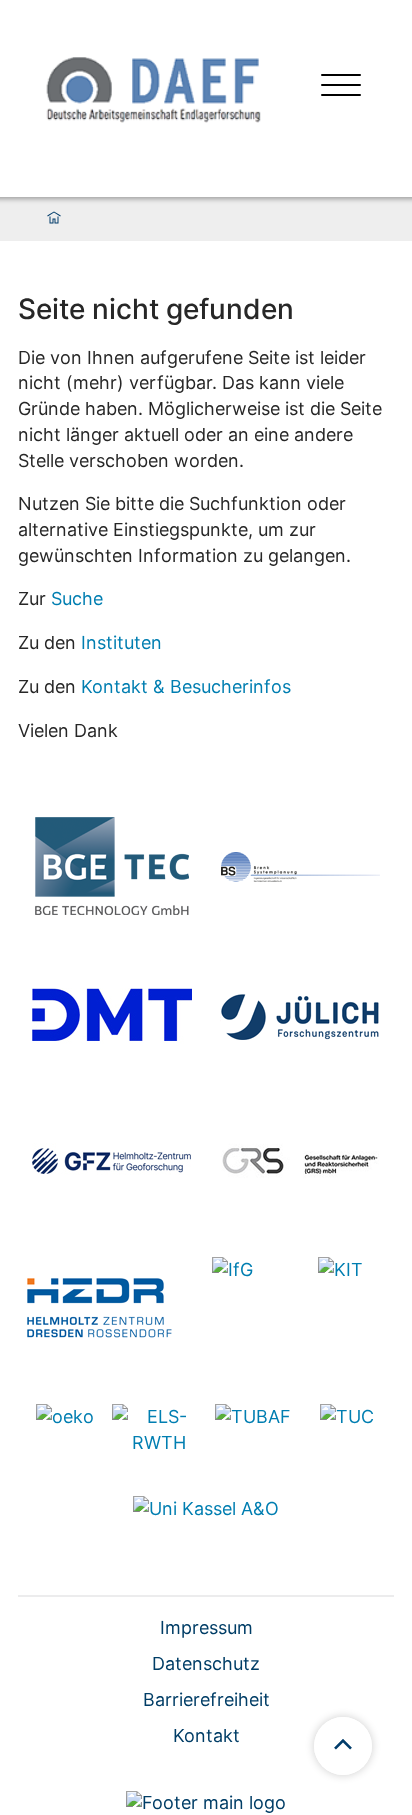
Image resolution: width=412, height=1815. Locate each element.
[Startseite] (54, 219)
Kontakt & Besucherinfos (186, 686)
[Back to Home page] (151, 87)
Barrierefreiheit (206, 1699)
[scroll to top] (343, 1746)
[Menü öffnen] (341, 87)
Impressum (206, 1627)
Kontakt (206, 1735)
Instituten (121, 642)
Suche (77, 598)
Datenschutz (206, 1663)
